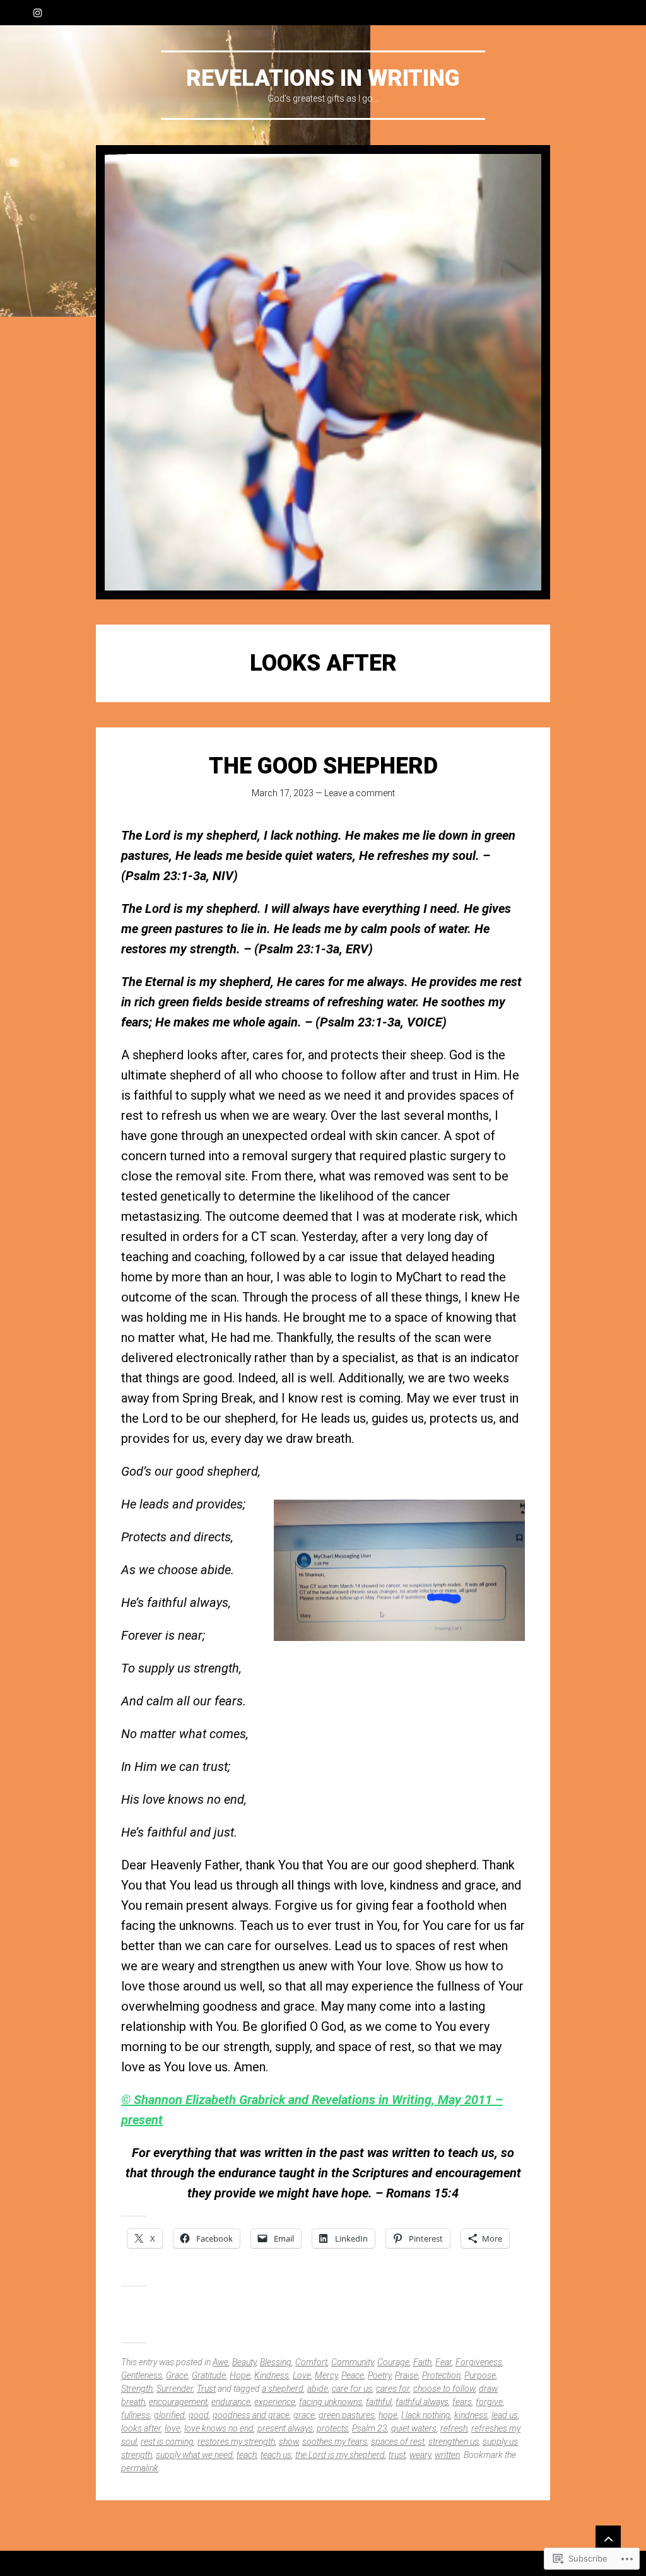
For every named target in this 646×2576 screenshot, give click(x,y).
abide (318, 2389)
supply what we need (194, 2455)
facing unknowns (331, 2402)
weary (420, 2455)
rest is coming (167, 2442)
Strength (137, 2389)
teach (247, 2455)
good (199, 2415)
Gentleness (142, 2375)
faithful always (422, 2402)
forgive (489, 2402)
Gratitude (209, 2375)
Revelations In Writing (323, 78)
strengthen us (454, 2442)
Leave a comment (360, 793)
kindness (471, 2415)
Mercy (326, 2375)
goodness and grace (251, 2415)
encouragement (178, 2402)
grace (304, 2415)
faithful (379, 2402)
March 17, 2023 (283, 793)
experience (275, 2402)
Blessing (276, 2362)
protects (332, 2428)
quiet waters (414, 2428)
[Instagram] (38, 13)
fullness (136, 2415)
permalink (140, 2468)
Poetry (379, 2375)
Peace (353, 2375)
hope (388, 2415)
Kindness (272, 2375)
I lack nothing (426, 2415)
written (447, 2455)
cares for (393, 2389)
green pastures (347, 2415)
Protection (441, 2375)
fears (462, 2402)
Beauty (244, 2362)
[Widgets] (608, 2538)
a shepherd (283, 2389)
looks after (141, 2428)
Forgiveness (479, 2362)
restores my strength (236, 2442)
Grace (177, 2375)
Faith (422, 2362)
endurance (231, 2402)
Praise (407, 2375)
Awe (220, 2362)
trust (397, 2455)
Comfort (311, 2362)
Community (352, 2362)
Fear (443, 2362)
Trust (206, 2389)
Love (302, 2375)
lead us (505, 2415)
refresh (454, 2428)
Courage (393, 2362)
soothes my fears (335, 2442)
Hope (240, 2375)
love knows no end (219, 2428)
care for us (352, 2389)
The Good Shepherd (323, 766)
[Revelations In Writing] (323, 372)
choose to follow (444, 2389)
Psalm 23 (370, 2428)
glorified (169, 2415)
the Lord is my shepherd (340, 2455)
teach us (276, 2455)
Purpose (480, 2375)
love (173, 2428)
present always (285, 2428)
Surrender (175, 2389)
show (289, 2442)
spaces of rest (398, 2442)
